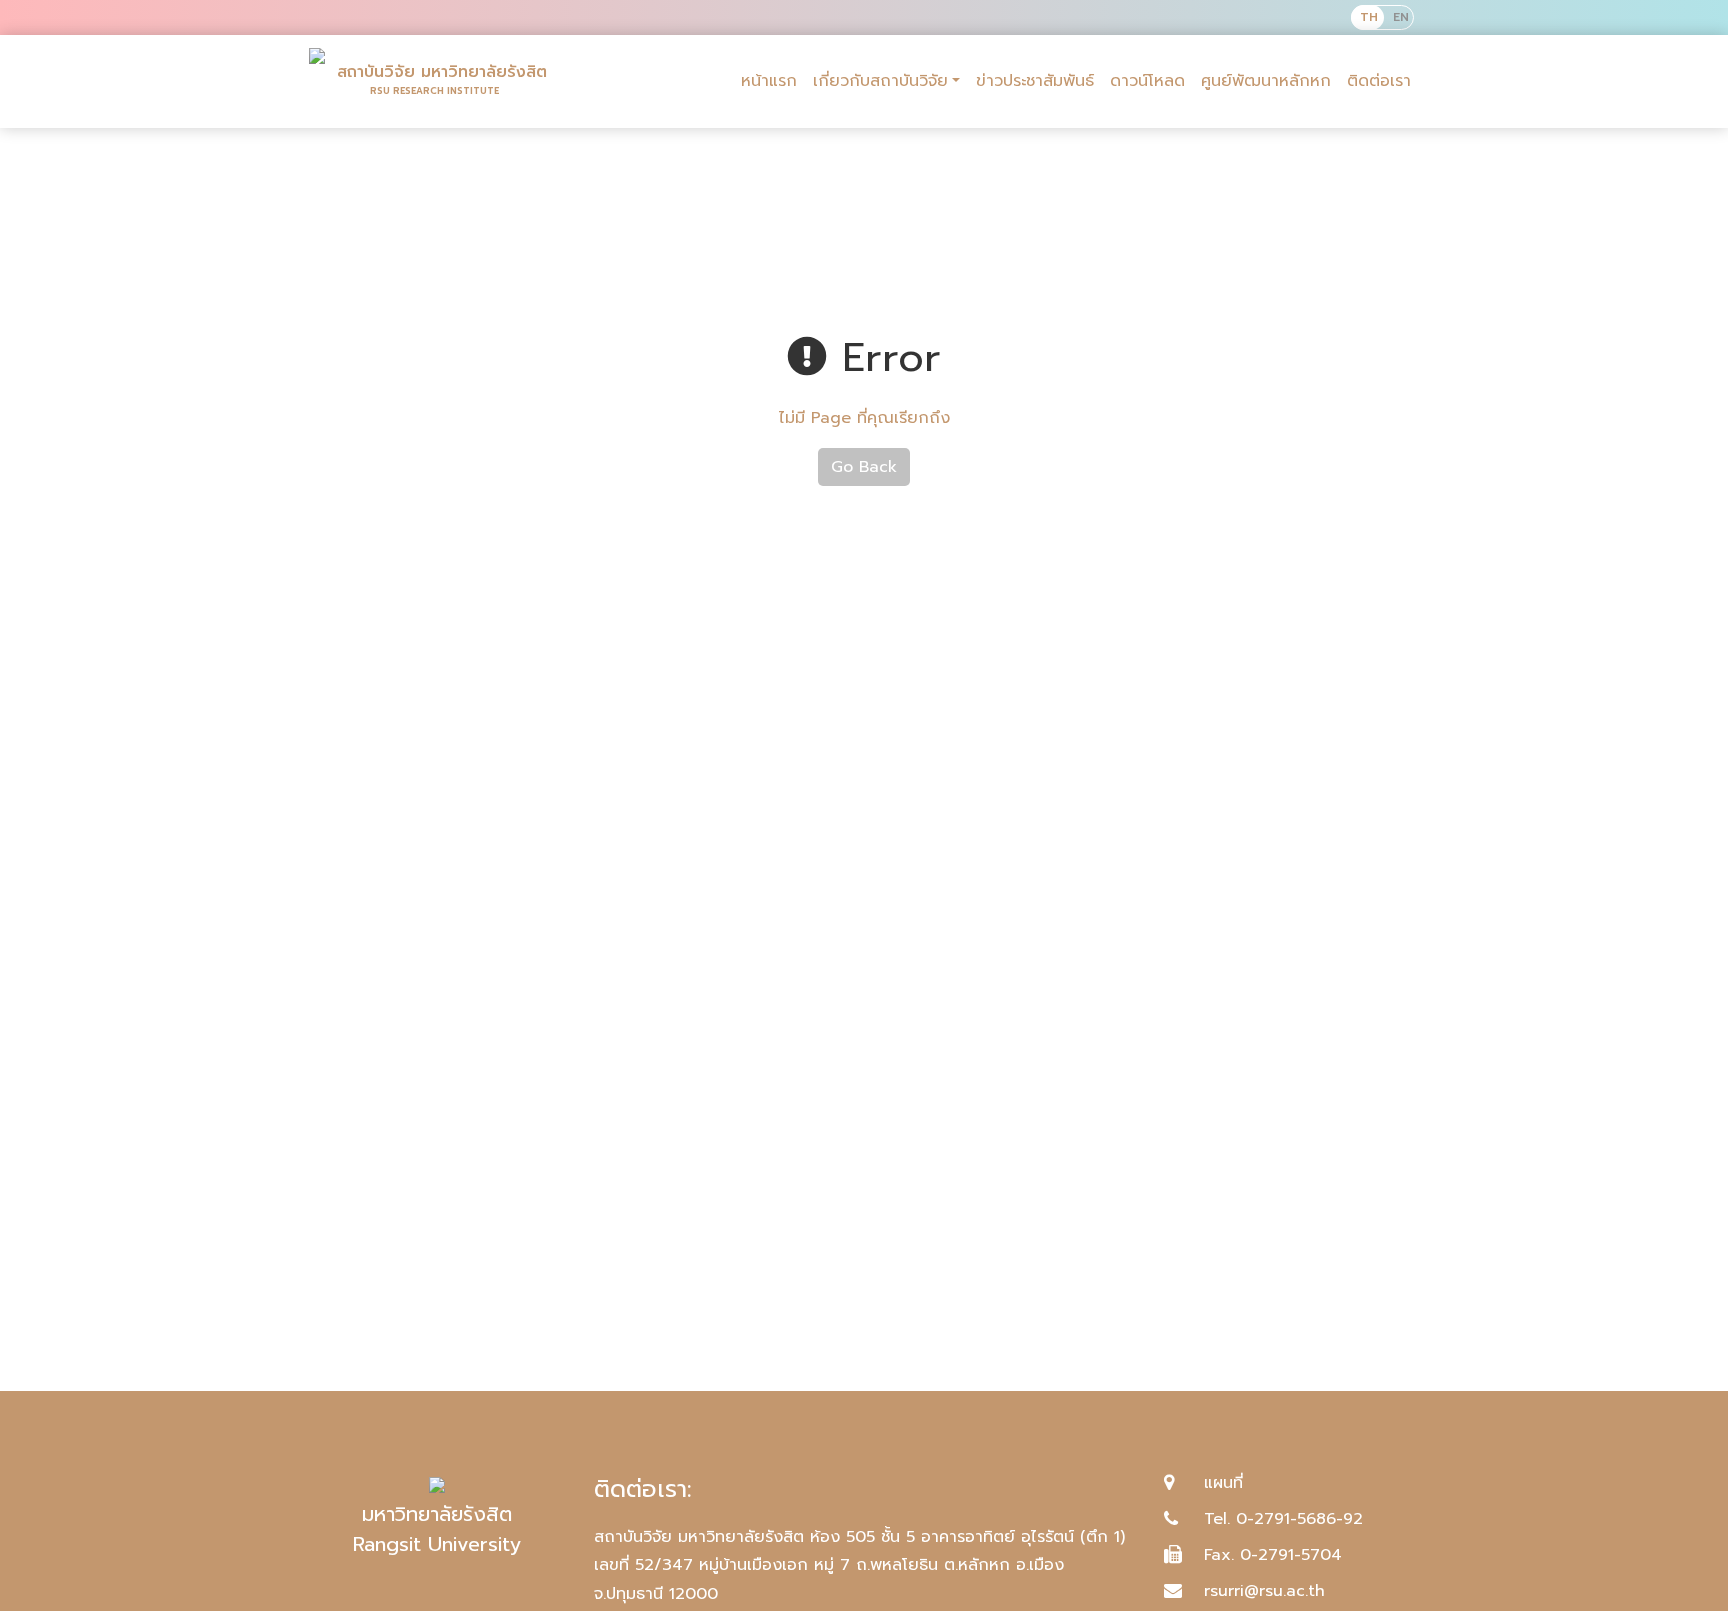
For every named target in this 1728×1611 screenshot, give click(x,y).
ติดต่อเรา (1379, 81)
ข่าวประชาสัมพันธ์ (1035, 81)
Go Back (864, 467)
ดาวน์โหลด (1147, 81)
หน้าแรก (769, 81)
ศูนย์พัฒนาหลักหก (1266, 81)
